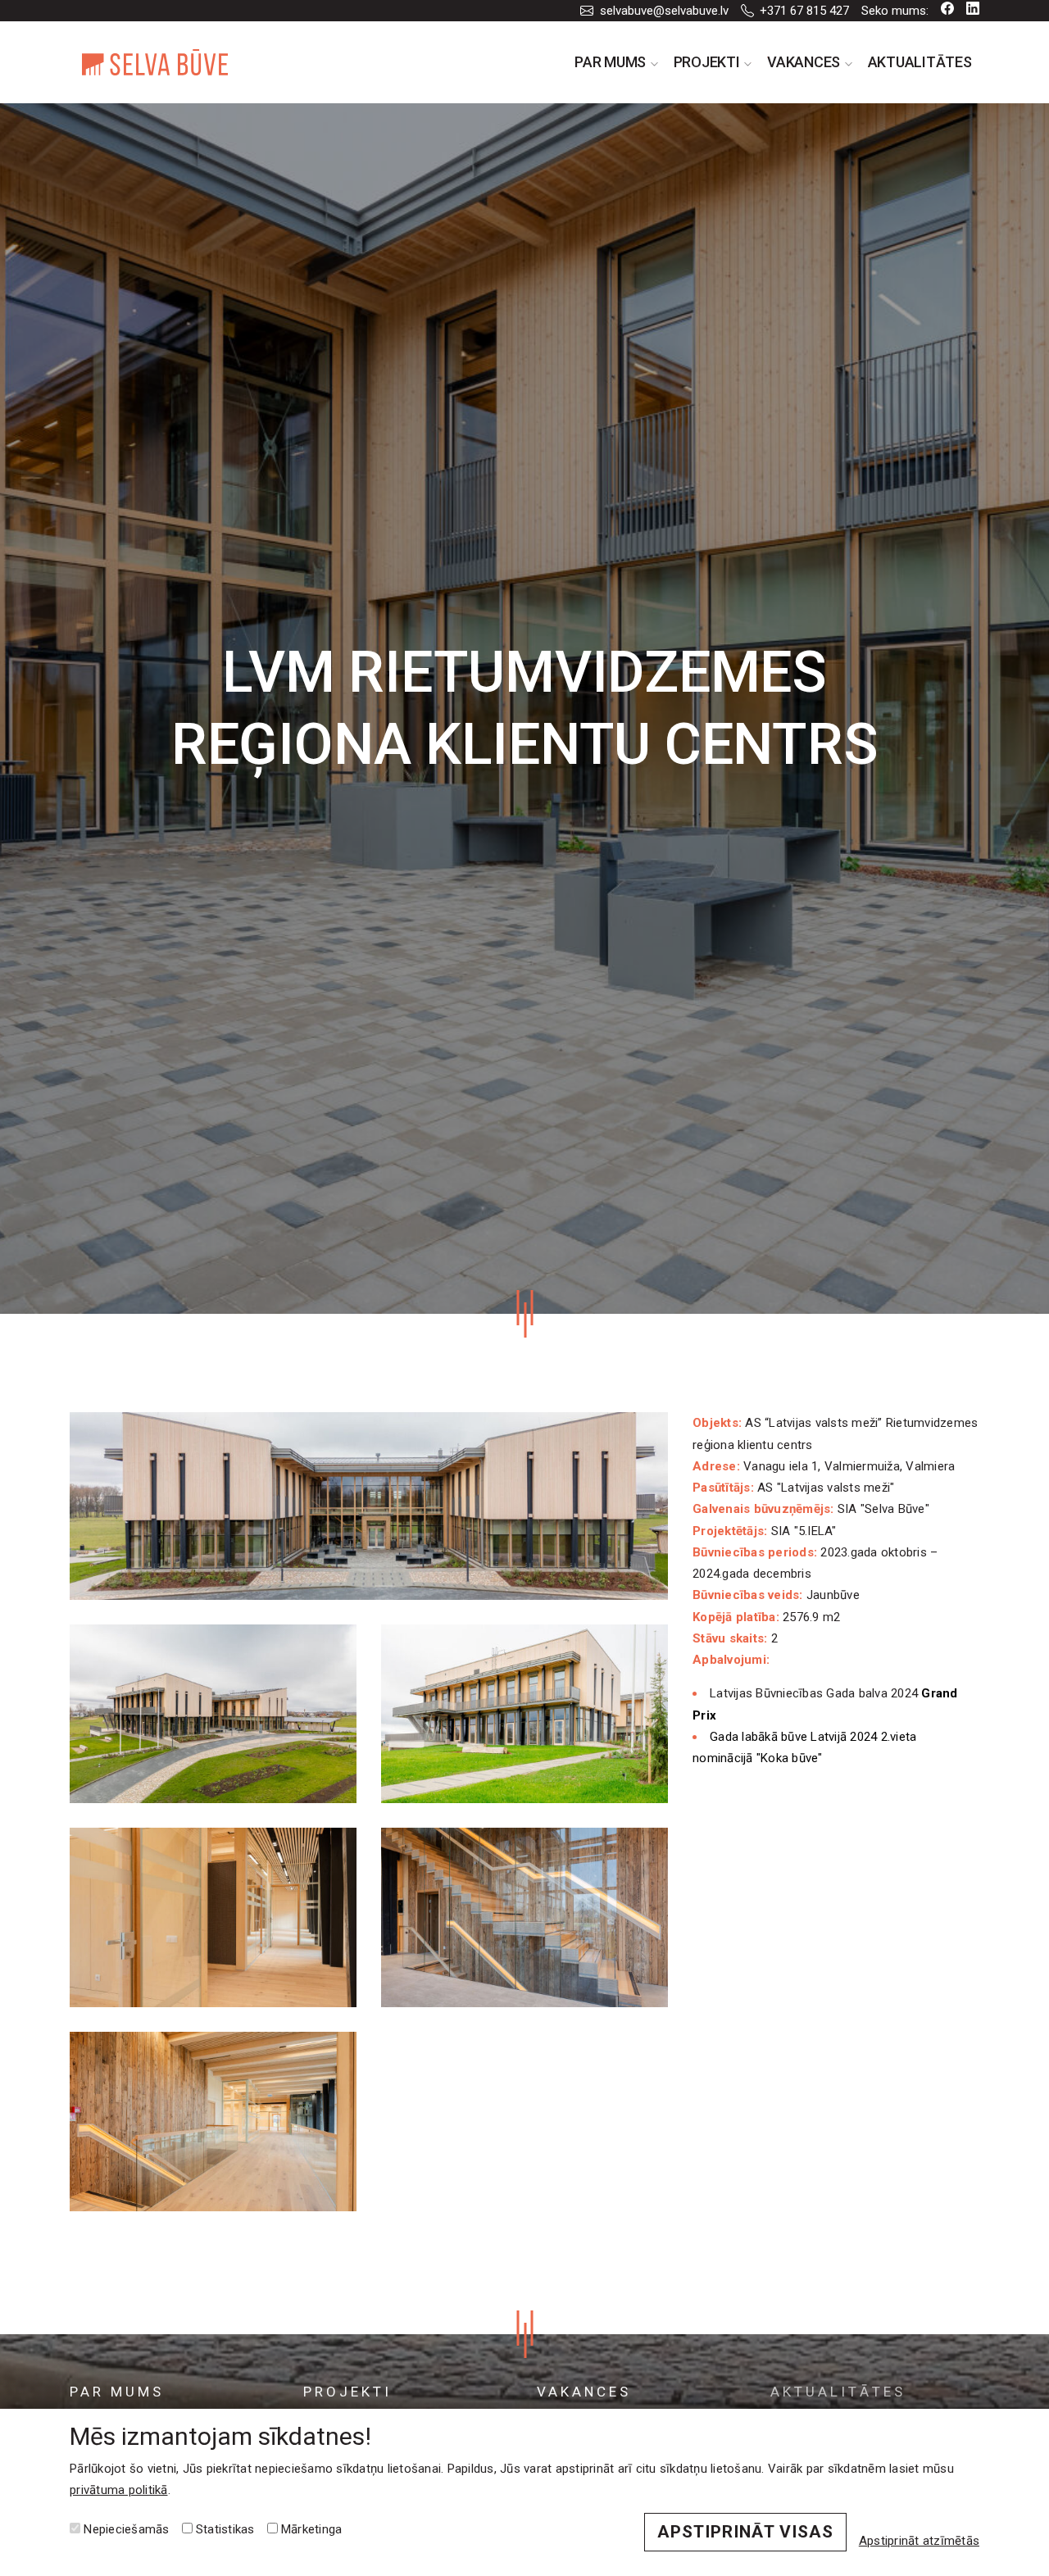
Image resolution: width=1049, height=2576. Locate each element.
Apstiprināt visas (745, 2532)
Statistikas (224, 2529)
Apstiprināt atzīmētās (919, 2541)
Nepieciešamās (125, 2529)
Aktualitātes (920, 62)
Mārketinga (310, 2529)
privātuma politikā (119, 2490)
